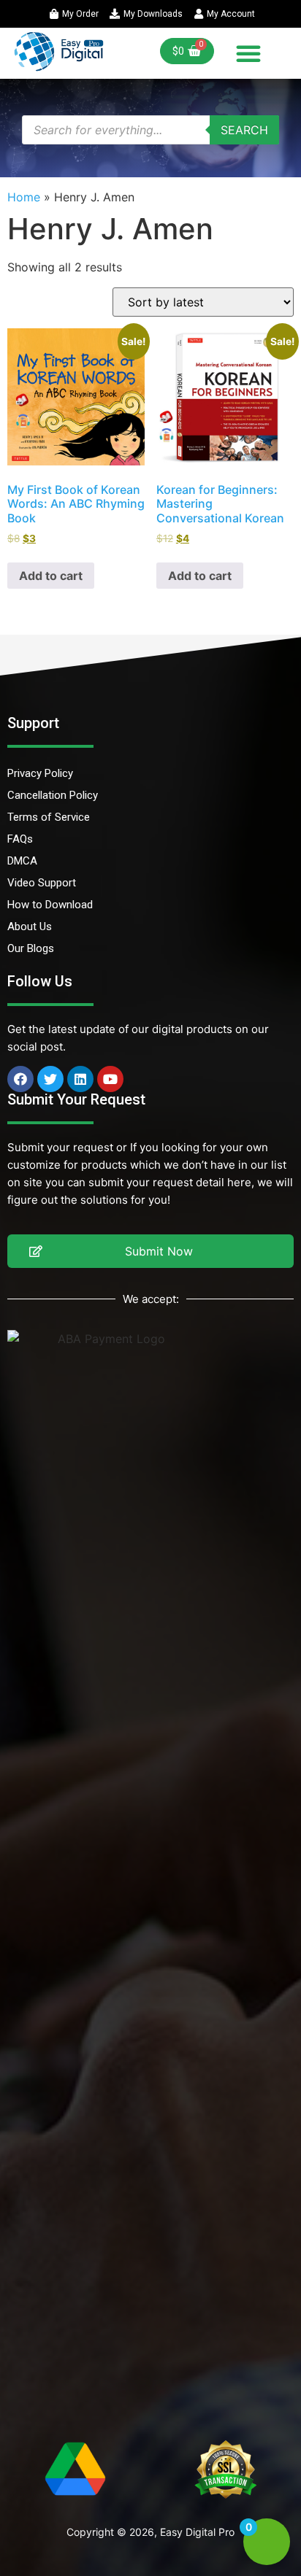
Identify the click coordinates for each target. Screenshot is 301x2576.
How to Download (50, 905)
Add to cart (51, 576)
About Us (30, 927)
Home (24, 197)
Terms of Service (49, 817)
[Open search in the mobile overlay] (150, 130)
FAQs (20, 839)
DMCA (22, 861)
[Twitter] (50, 1079)
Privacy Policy (40, 773)
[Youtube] (110, 1079)
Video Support (42, 883)
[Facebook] (20, 1079)
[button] (248, 53)
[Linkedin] (80, 1079)
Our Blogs (31, 948)
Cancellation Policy (53, 795)
